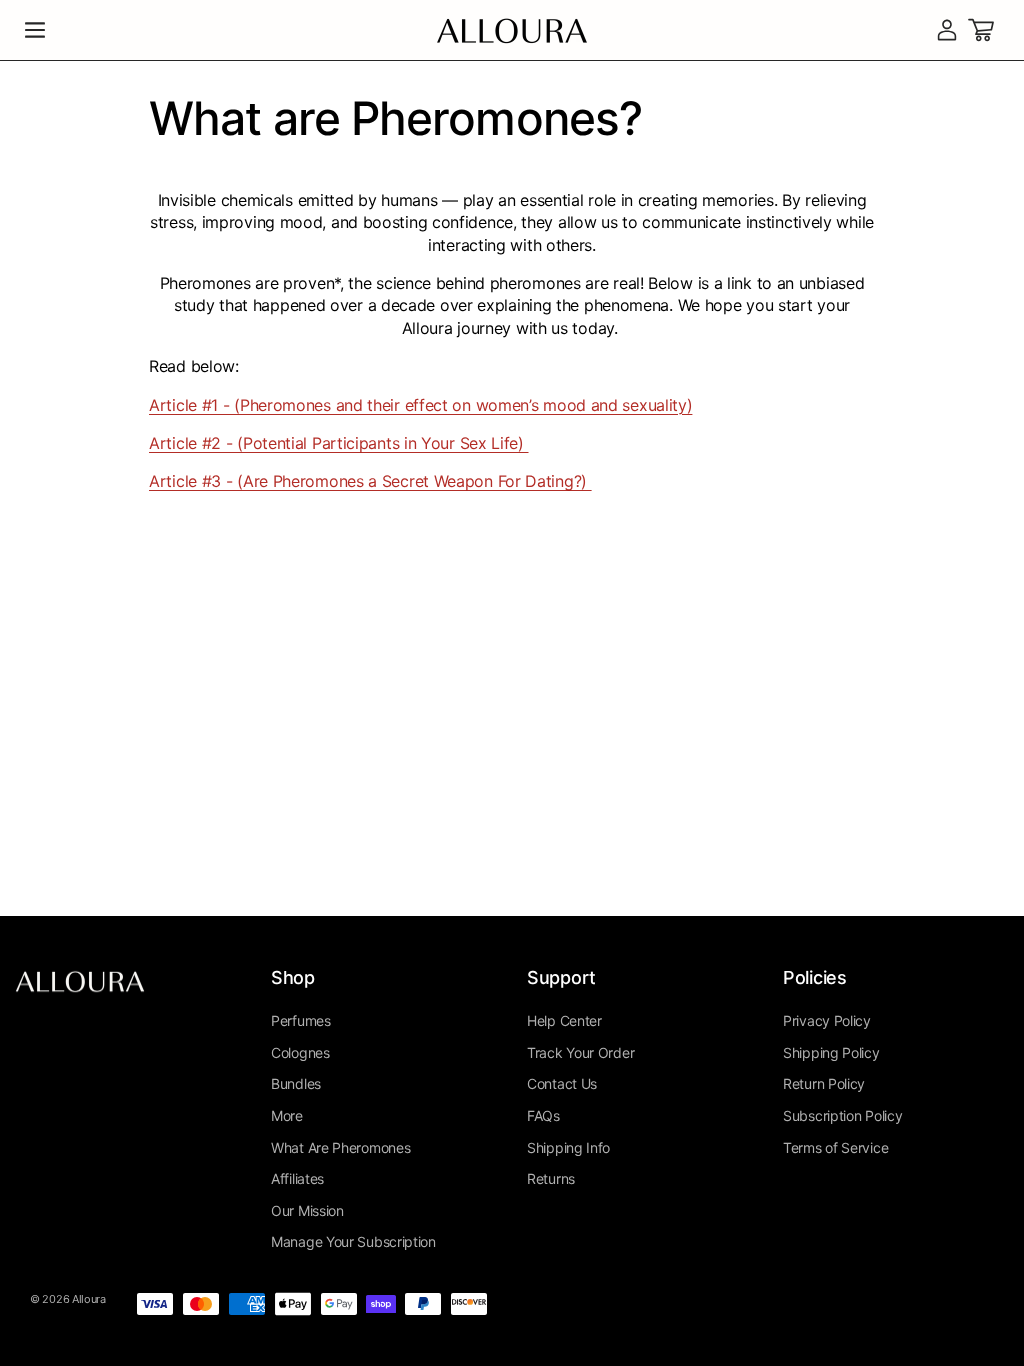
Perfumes (301, 1020)
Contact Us (562, 1083)
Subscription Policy (842, 1115)
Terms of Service (835, 1147)
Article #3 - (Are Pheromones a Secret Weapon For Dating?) (370, 481)
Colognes (300, 1052)
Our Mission (307, 1210)
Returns (551, 1178)
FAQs (543, 1115)
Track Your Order (580, 1052)
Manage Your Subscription (353, 1241)
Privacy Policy (827, 1020)
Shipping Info (568, 1147)
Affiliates (297, 1178)
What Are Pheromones (340, 1147)
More (287, 1115)
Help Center (564, 1020)
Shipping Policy (831, 1052)
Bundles (296, 1083)
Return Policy (824, 1083)
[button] (35, 30)
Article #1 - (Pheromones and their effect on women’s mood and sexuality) (420, 405)
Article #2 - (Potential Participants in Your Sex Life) (339, 443)
